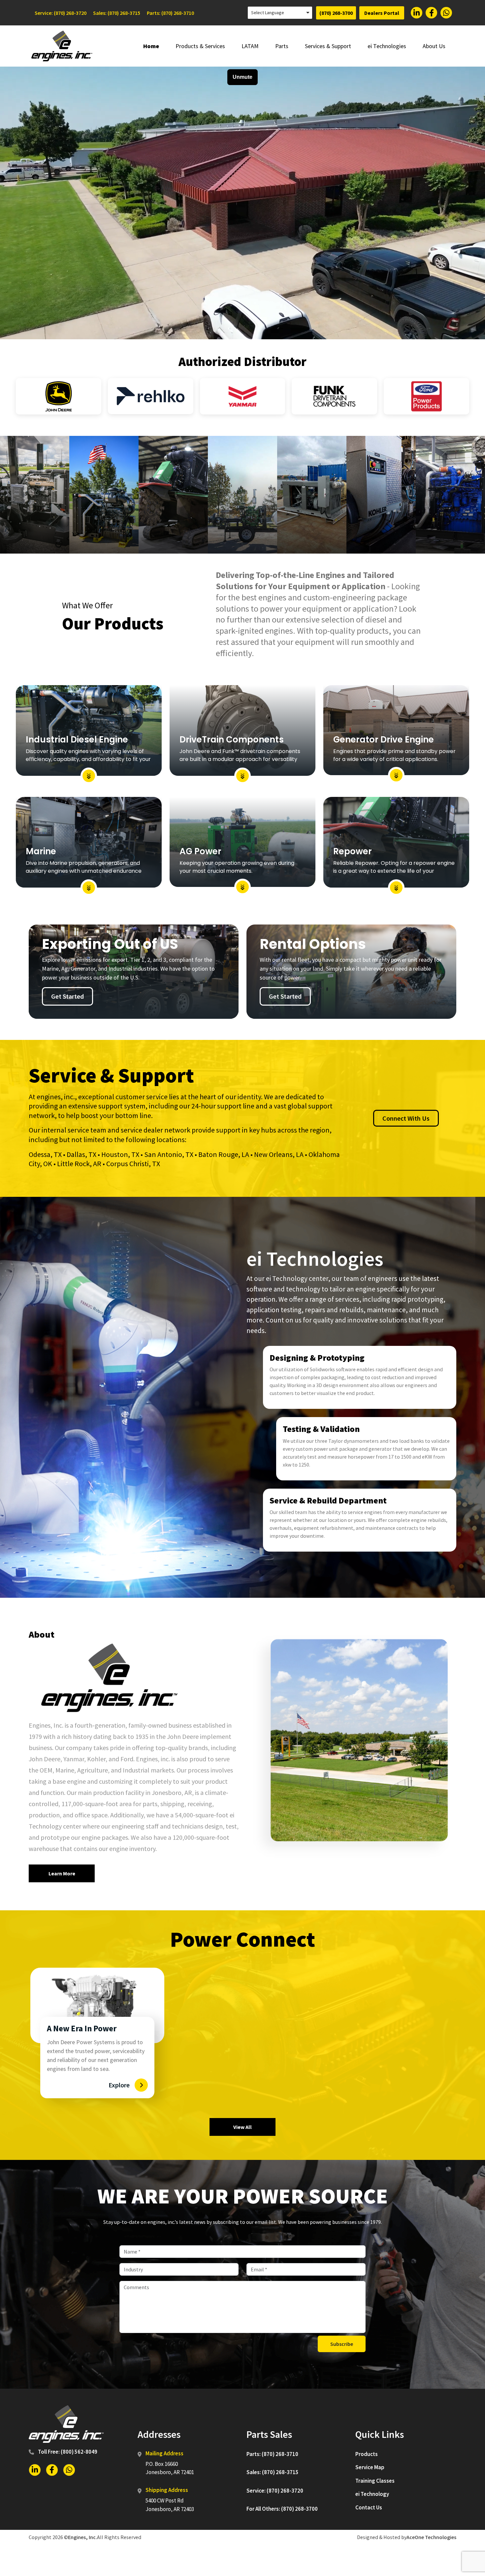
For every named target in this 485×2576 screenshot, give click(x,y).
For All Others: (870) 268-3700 (282, 2509)
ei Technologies (387, 46)
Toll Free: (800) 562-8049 (68, 2452)
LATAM (250, 46)
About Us (434, 46)
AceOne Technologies (431, 2537)
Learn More (62, 1873)
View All (242, 2127)
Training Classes (375, 2481)
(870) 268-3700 (336, 13)
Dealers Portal (382, 13)
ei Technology (372, 2494)
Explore (119, 2085)
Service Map (370, 2467)
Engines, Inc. (82, 2537)
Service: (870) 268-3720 (61, 13)
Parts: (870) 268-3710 (170, 13)
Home (151, 46)
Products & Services (200, 46)
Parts (282, 46)
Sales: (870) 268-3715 (117, 13)
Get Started (67, 996)
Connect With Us (406, 1118)
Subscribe (342, 2344)
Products (367, 2454)
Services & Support (328, 46)
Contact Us (369, 2507)
